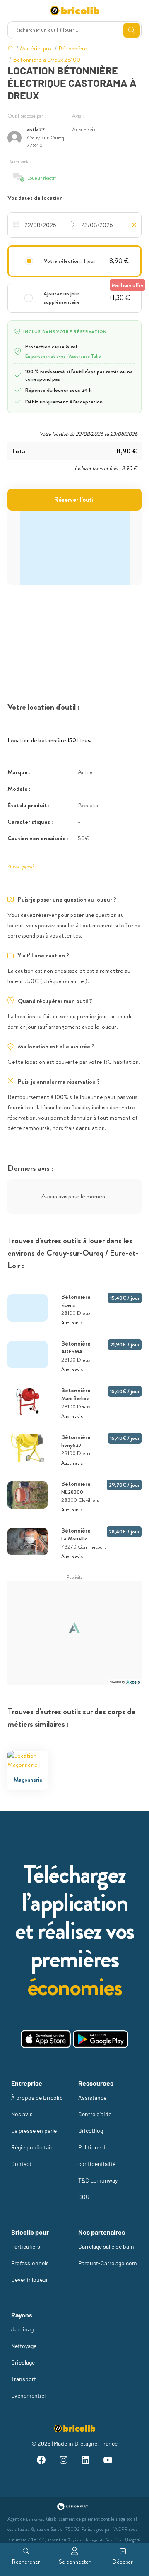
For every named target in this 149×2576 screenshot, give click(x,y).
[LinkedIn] (86, 2461)
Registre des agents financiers (96, 2540)
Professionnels (30, 2263)
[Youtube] (108, 2461)
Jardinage (24, 2329)
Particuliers (26, 2246)
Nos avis (22, 2114)
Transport (24, 2379)
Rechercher (26, 2562)
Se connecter (75, 2562)
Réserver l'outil (74, 500)
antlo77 (36, 129)
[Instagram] (63, 2461)
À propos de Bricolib (37, 2097)
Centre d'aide (95, 2114)
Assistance (92, 2097)
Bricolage (23, 2362)
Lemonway (35, 2519)
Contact (21, 2164)
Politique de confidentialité (97, 2155)
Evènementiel (28, 2395)
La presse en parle (34, 2131)
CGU (84, 2197)
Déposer (123, 2562)
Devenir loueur (30, 2280)
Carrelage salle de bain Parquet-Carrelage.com (108, 2255)
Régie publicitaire (33, 2147)
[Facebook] (41, 2461)
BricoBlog (91, 2131)
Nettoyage (24, 2346)
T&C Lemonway (98, 2180)
